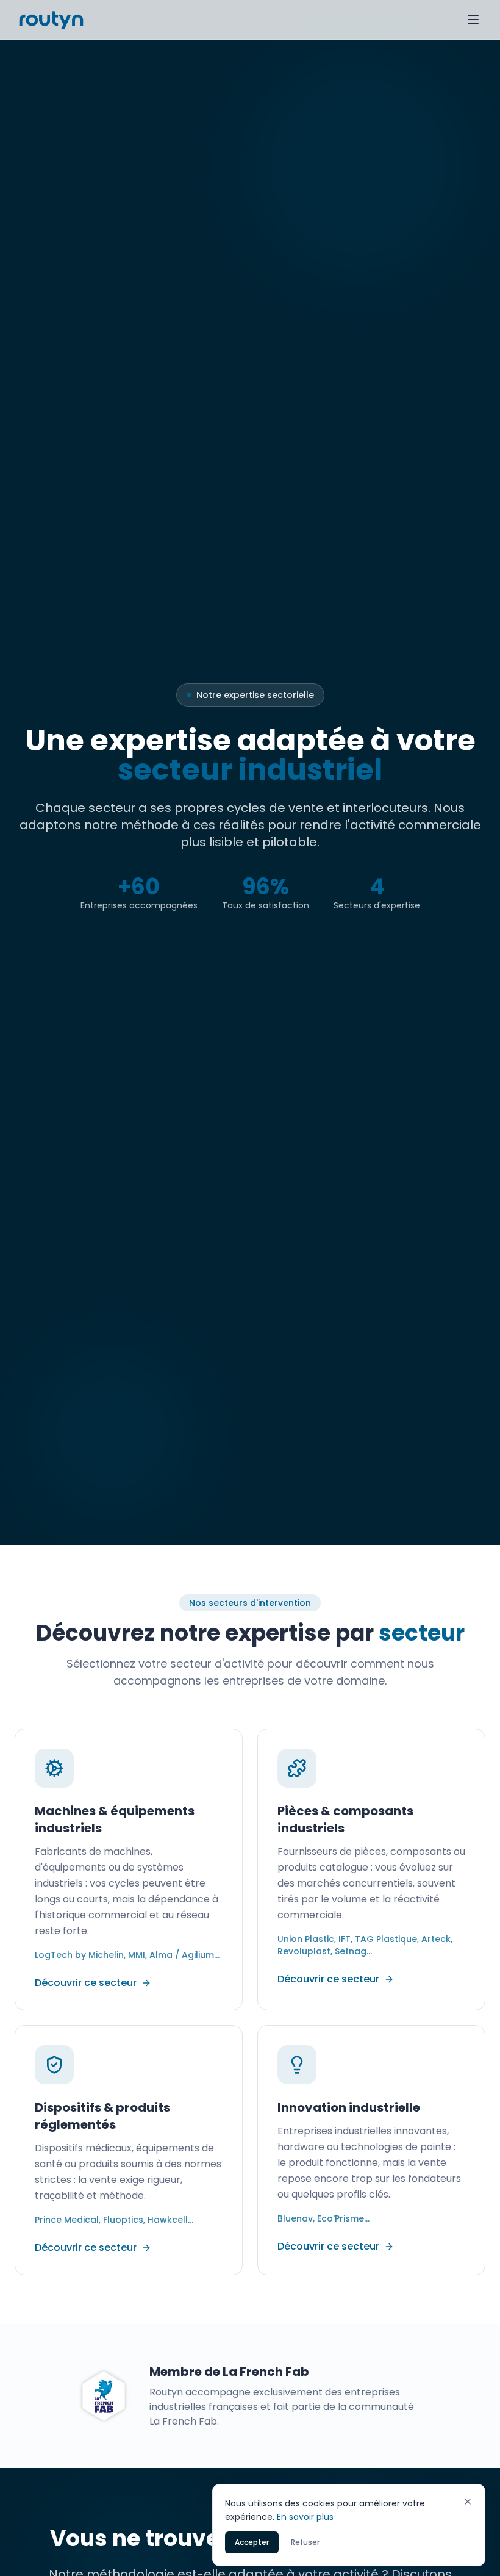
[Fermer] (468, 2502)
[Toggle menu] (473, 20)
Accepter (252, 2542)
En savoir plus (305, 2517)
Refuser (305, 2542)
